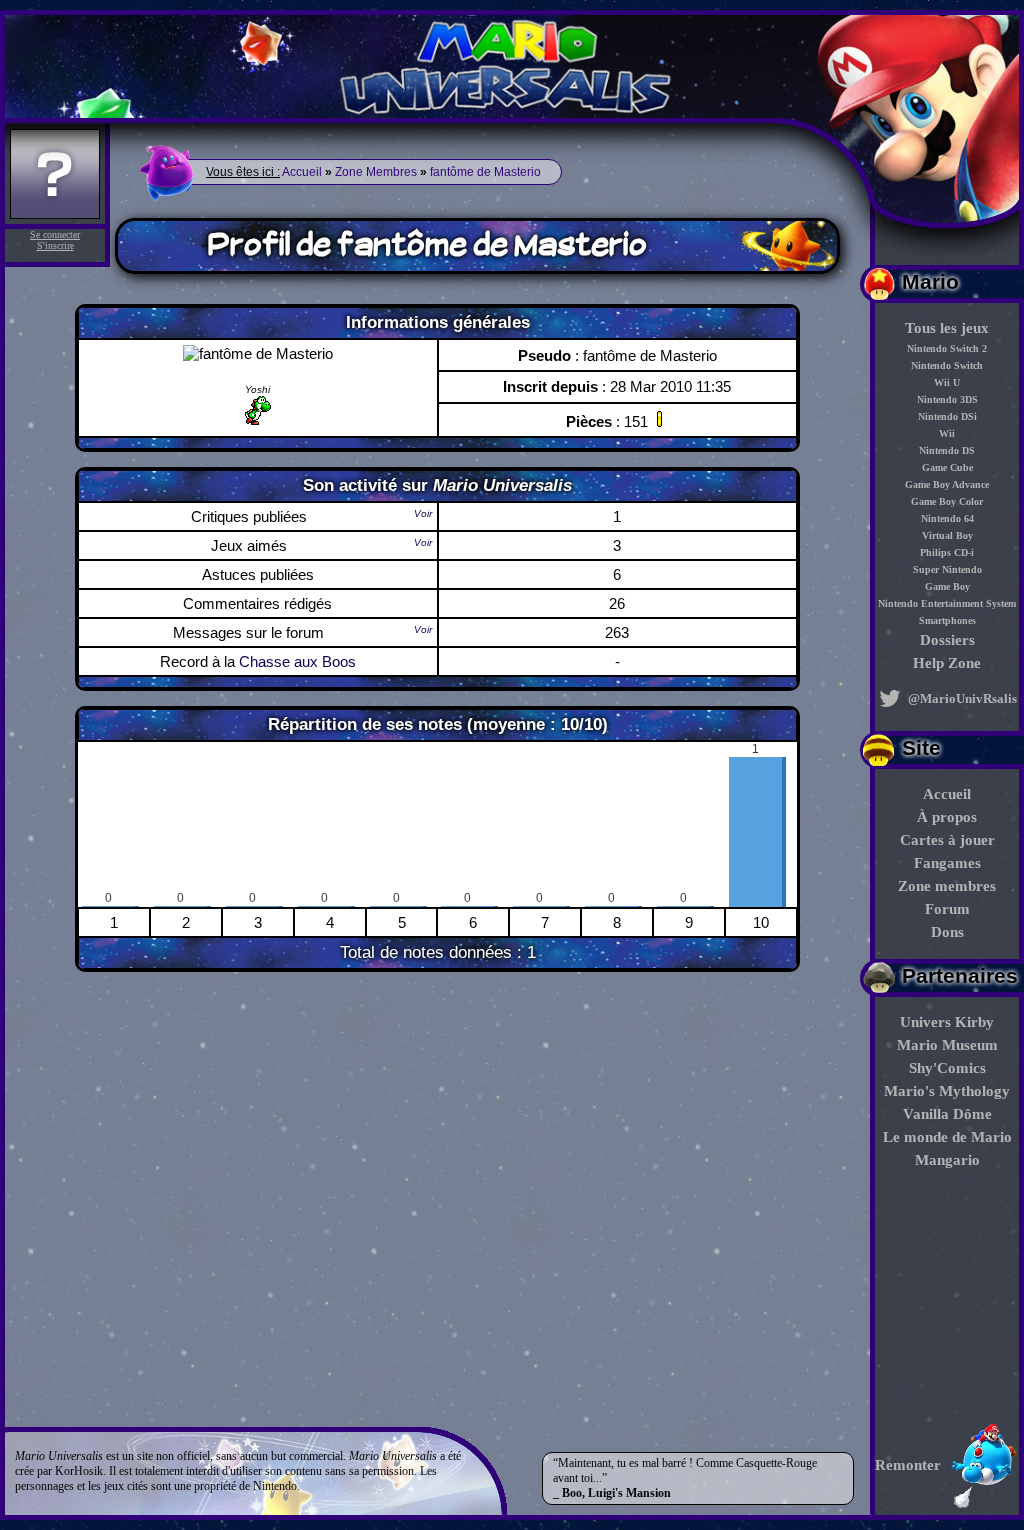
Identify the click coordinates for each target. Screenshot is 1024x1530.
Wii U (947, 382)
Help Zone (947, 663)
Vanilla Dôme (947, 1114)
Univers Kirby (947, 1022)
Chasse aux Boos (297, 661)
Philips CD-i (947, 552)
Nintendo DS (947, 450)
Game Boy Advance (947, 484)
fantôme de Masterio (485, 172)
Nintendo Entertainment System (947, 603)
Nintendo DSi (947, 416)
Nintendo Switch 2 (947, 348)
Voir (423, 513)
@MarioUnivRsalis (961, 698)
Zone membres (947, 886)
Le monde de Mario (947, 1137)
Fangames (947, 863)
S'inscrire (55, 245)
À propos (947, 817)
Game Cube (947, 467)
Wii (947, 433)
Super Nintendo (947, 569)
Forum (947, 909)
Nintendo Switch (947, 365)
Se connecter (55, 234)
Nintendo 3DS (947, 399)
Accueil (947, 794)
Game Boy (947, 586)
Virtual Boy (947, 535)
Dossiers (947, 640)
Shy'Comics (947, 1068)
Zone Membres (376, 172)
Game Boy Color (947, 501)
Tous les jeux (947, 328)
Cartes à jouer (947, 840)
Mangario (947, 1160)
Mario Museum (947, 1045)
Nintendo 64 (947, 518)
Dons (947, 932)
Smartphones (947, 620)
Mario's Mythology (947, 1091)
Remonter (908, 1465)
